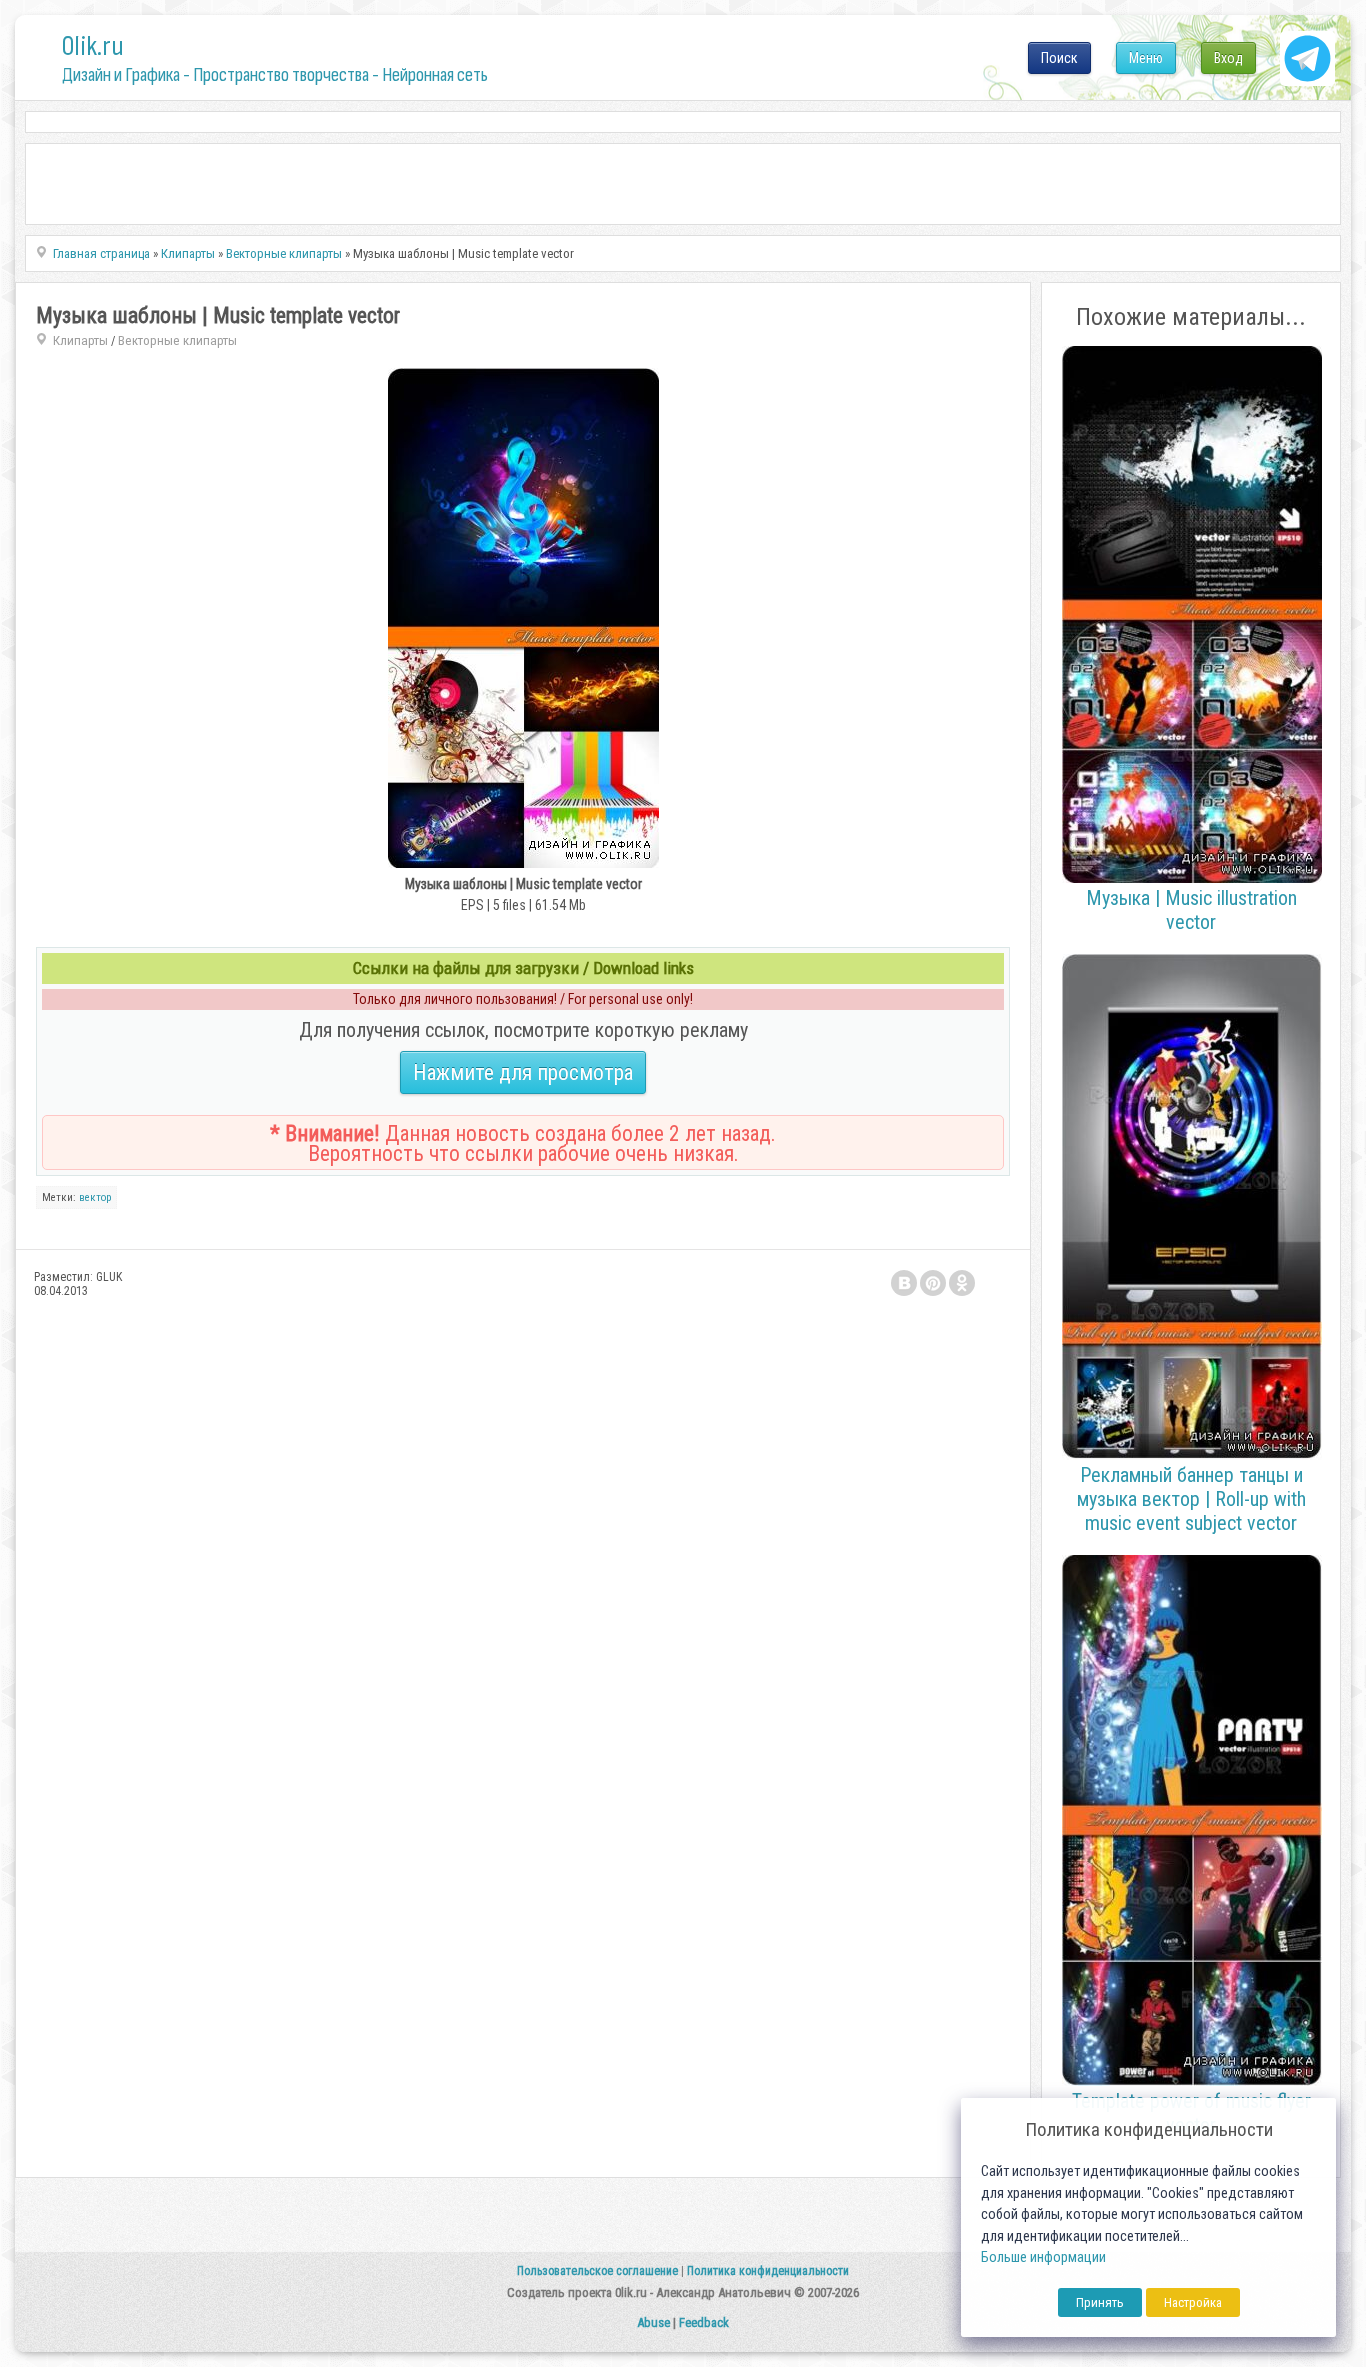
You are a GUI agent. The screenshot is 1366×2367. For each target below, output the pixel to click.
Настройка (1193, 2302)
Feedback (704, 2322)
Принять (1100, 2302)
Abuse (653, 2322)
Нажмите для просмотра (523, 1072)
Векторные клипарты (177, 340)
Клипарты (80, 340)
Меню (1146, 58)
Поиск (1059, 58)
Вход (1228, 58)
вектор (95, 1197)
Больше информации (1043, 2257)
